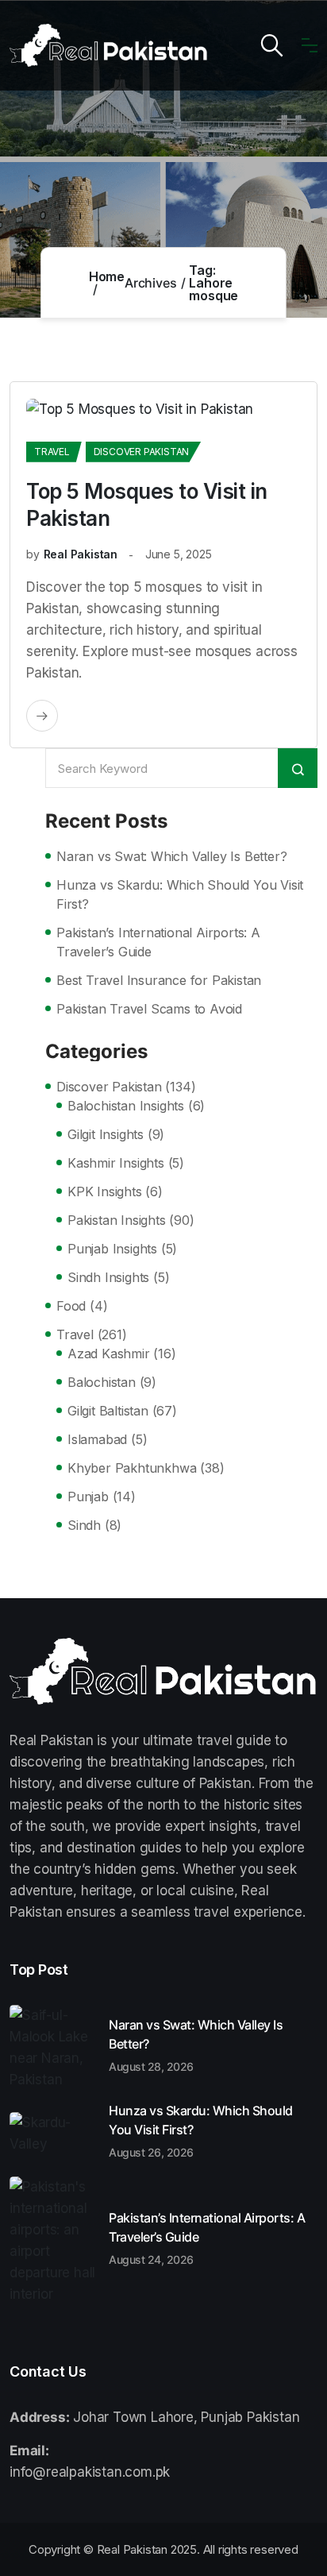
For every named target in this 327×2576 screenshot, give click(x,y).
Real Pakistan (81, 554)
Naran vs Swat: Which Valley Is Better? (171, 856)
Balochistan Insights (126, 1106)
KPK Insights (105, 1191)
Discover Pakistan (142, 452)
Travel (52, 452)
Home (107, 276)
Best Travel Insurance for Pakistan (159, 980)
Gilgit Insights (106, 1134)
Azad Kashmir (109, 1354)
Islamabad (97, 1439)
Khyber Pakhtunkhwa (132, 1468)
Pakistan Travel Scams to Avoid (149, 1009)
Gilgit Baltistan (108, 1411)
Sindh (84, 1525)
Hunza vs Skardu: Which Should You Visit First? (180, 894)
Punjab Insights (112, 1249)
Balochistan (102, 1382)
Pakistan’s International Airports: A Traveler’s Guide (158, 942)
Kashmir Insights (116, 1163)
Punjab (88, 1497)
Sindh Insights (108, 1277)
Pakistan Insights (117, 1220)
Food (71, 1306)
